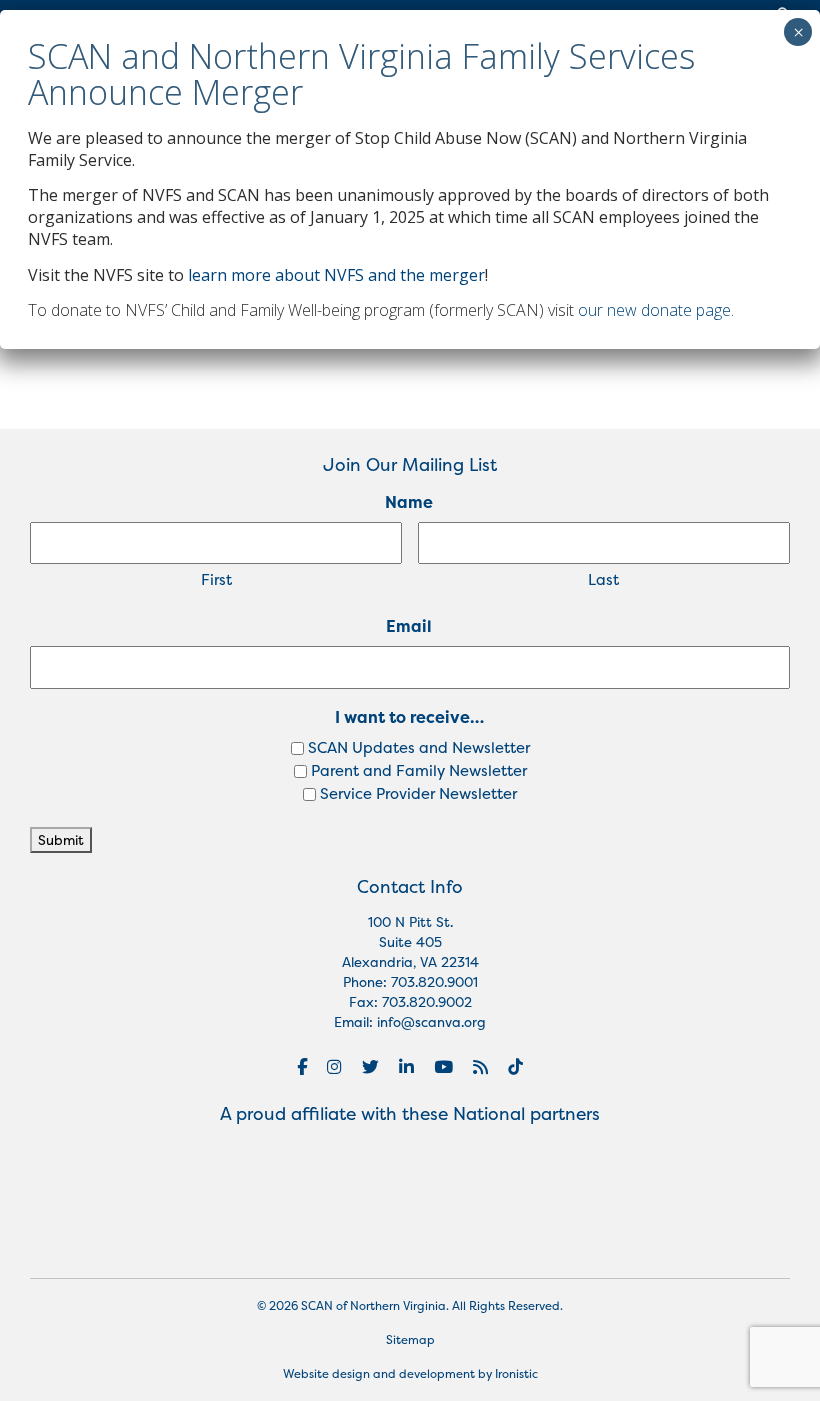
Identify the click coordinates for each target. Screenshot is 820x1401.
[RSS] (480, 1067)
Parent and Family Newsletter (419, 770)
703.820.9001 (434, 982)
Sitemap (410, 1340)
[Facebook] (302, 1067)
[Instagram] (334, 1067)
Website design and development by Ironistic (410, 1374)
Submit (61, 840)
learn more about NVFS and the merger (336, 275)
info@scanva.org (431, 1022)
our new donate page (654, 310)
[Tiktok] (515, 1067)
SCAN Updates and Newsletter (419, 747)
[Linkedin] (406, 1067)
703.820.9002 (427, 1002)
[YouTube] (443, 1067)
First (216, 579)
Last (603, 579)
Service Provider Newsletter (418, 793)
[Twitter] (370, 1067)
